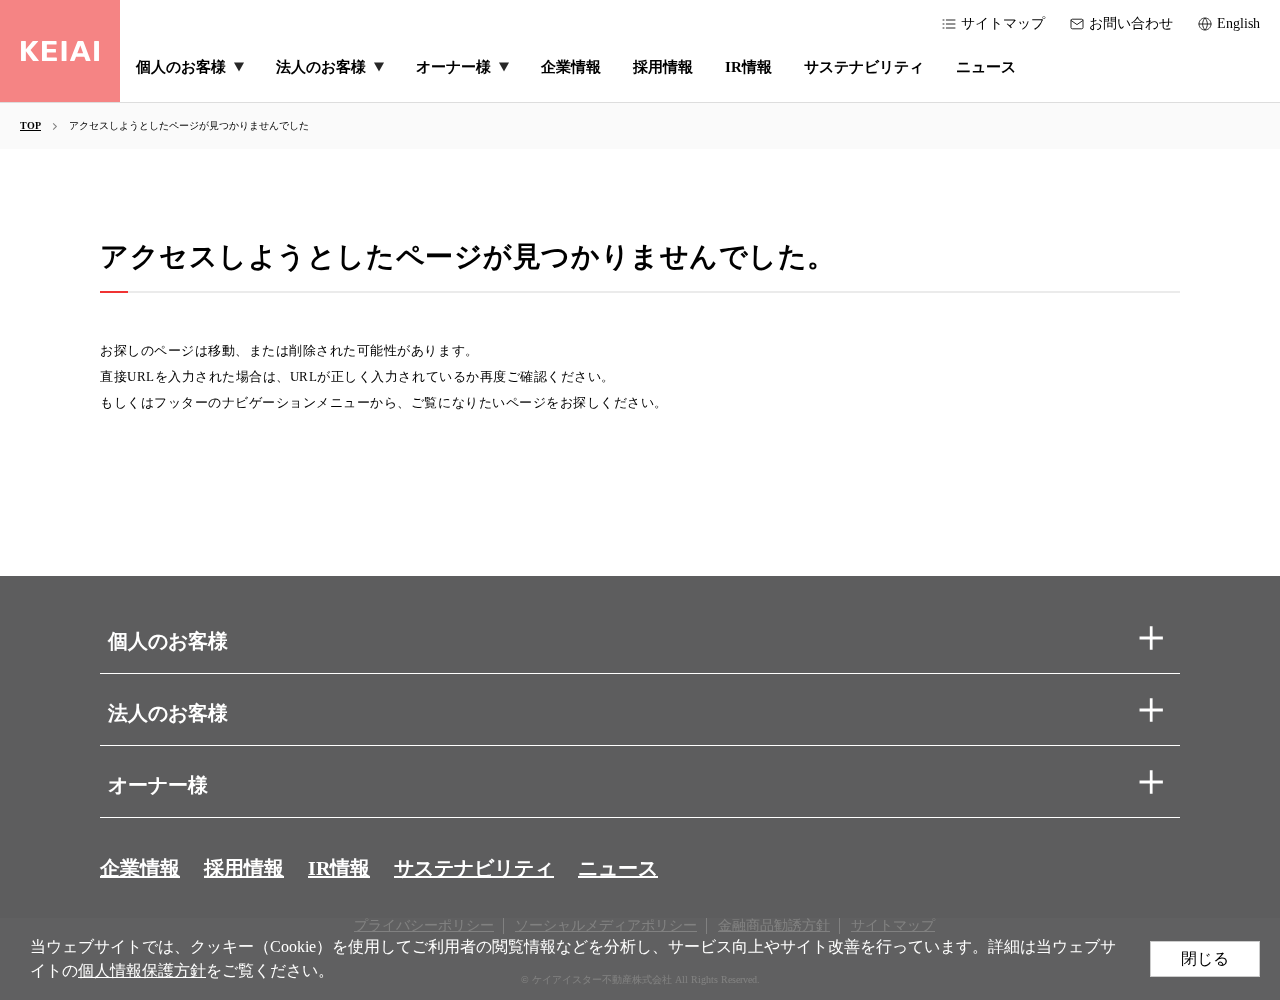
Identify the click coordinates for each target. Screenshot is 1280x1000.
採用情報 (244, 868)
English (1238, 23)
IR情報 (339, 868)
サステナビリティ (474, 868)
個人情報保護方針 (142, 970)
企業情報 (140, 868)
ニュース (618, 868)
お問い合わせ (1131, 23)
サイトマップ (1003, 23)
